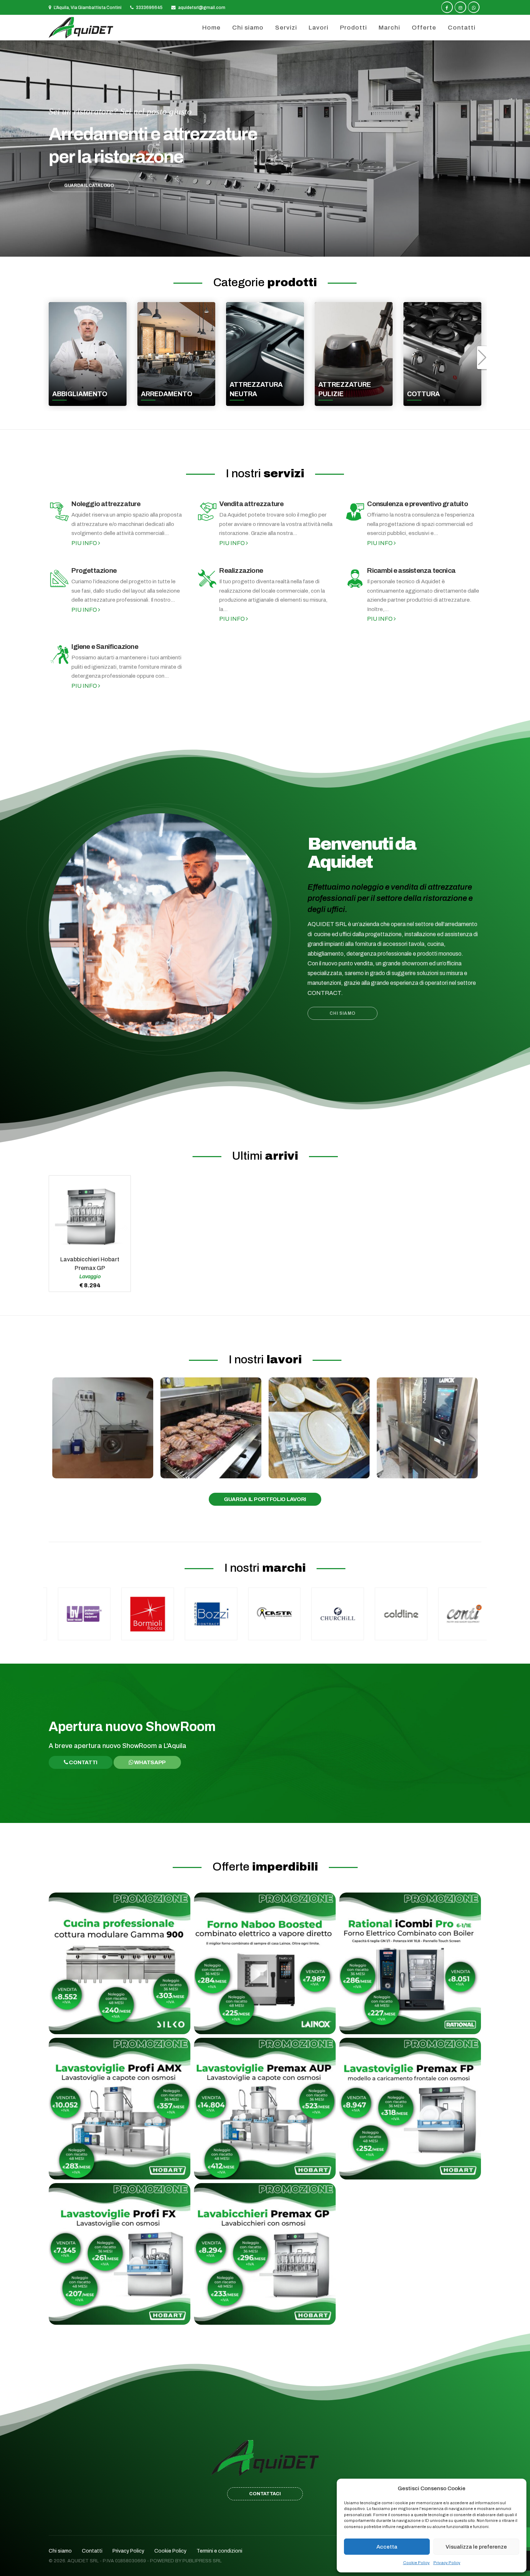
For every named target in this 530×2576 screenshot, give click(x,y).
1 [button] (242, 246)
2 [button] (250, 246)
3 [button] (258, 246)
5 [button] (273, 246)
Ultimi (265, 1156)
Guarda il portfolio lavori (265, 1499)
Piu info (85, 543)
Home (211, 28)
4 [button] (265, 246)
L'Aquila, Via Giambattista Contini (87, 8)
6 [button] (280, 246)
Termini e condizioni (219, 2551)
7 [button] (288, 246)
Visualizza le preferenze (476, 2547)
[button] (9, 152)
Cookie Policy (416, 2563)
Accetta (387, 2547)
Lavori (319, 28)
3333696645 (149, 8)
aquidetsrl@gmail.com (201, 8)
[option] (265, 149)
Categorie (265, 282)
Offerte (424, 28)
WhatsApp (150, 1762)
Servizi (286, 28)
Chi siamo (248, 28)
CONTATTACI (265, 2494)
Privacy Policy (447, 2563)
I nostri (265, 473)
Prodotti (354, 28)
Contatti (462, 28)
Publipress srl (202, 2561)
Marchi (389, 28)
